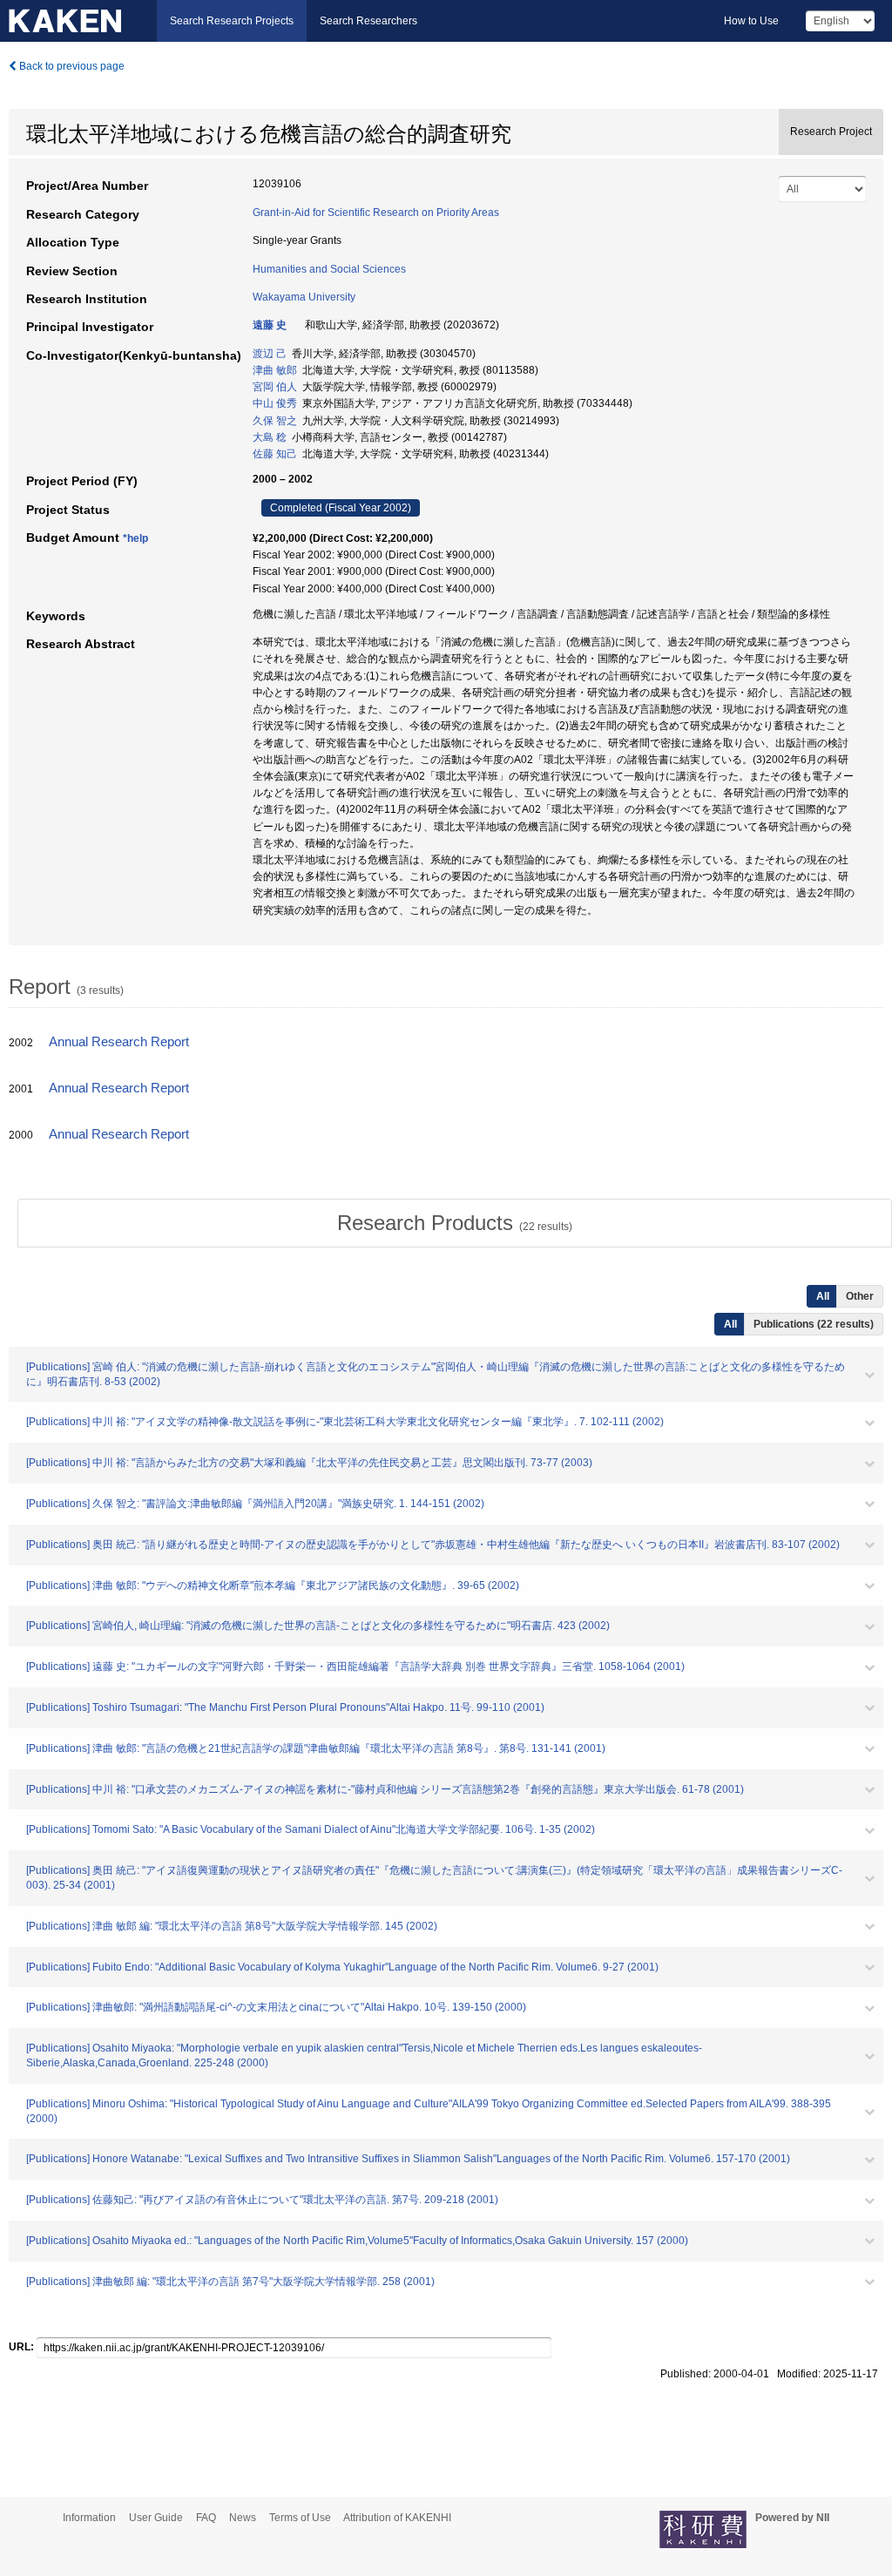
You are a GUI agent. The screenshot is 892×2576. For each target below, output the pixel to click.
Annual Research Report (119, 1042)
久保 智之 (275, 421)
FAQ (206, 2518)
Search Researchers (368, 21)
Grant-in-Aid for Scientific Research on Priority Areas (376, 213)
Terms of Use (300, 2518)
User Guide (156, 2518)
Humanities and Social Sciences (329, 269)
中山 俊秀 (275, 403)
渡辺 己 (270, 354)
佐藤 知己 (275, 454)
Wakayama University (304, 297)
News (243, 2518)
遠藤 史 (270, 325)
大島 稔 (270, 437)
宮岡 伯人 (275, 387)
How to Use (751, 21)
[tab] (455, 1223)
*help (135, 538)
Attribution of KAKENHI (397, 2518)
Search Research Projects (232, 21)
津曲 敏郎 (275, 370)
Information (89, 2518)
